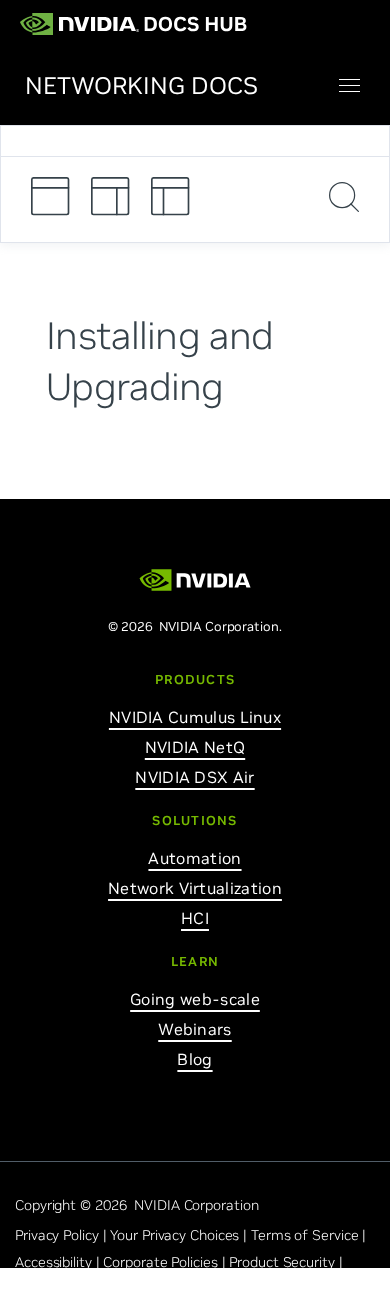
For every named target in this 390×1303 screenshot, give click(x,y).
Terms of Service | (310, 1235)
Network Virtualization (195, 888)
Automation (194, 858)
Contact (40, 1289)
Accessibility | (59, 1262)
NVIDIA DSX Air (194, 777)
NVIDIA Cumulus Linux (195, 717)
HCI (195, 918)
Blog (194, 1059)
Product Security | (287, 1262)
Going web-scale (195, 999)
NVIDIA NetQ (195, 747)
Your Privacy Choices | (180, 1235)
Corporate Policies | (166, 1262)
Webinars (194, 1029)
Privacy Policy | (62, 1235)
